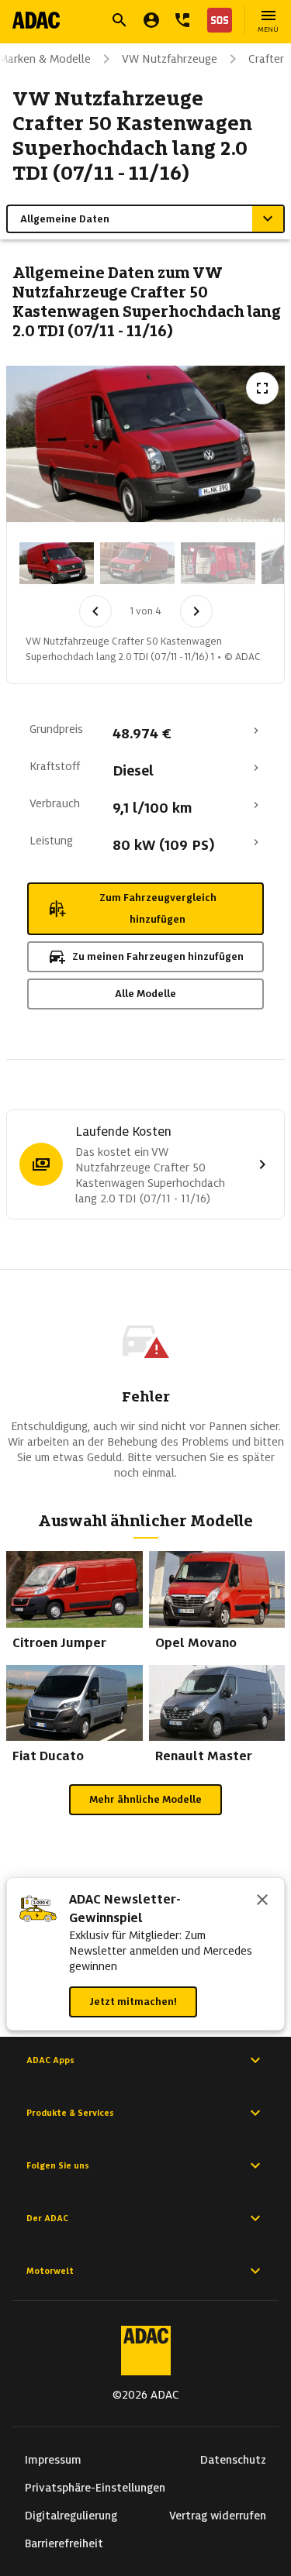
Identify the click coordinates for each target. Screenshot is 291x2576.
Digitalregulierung (71, 2516)
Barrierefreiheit (64, 2543)
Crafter (266, 59)
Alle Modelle (145, 994)
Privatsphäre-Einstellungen (95, 2488)
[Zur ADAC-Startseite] (36, 20)
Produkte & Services (70, 2113)
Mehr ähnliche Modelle (145, 1799)
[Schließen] (262, 1901)
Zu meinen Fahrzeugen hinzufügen (158, 956)
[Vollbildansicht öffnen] (262, 388)
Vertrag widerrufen (218, 2516)
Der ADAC (47, 2218)
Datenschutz (233, 2460)
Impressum (53, 2460)
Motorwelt (50, 2271)
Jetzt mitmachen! (133, 2002)
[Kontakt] (182, 20)
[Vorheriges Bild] (95, 611)
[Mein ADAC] (151, 20)
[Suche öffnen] (120, 20)
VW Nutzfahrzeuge (170, 59)
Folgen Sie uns (58, 2165)
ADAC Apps (50, 2060)
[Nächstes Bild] (196, 611)
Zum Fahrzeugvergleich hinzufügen (158, 908)
